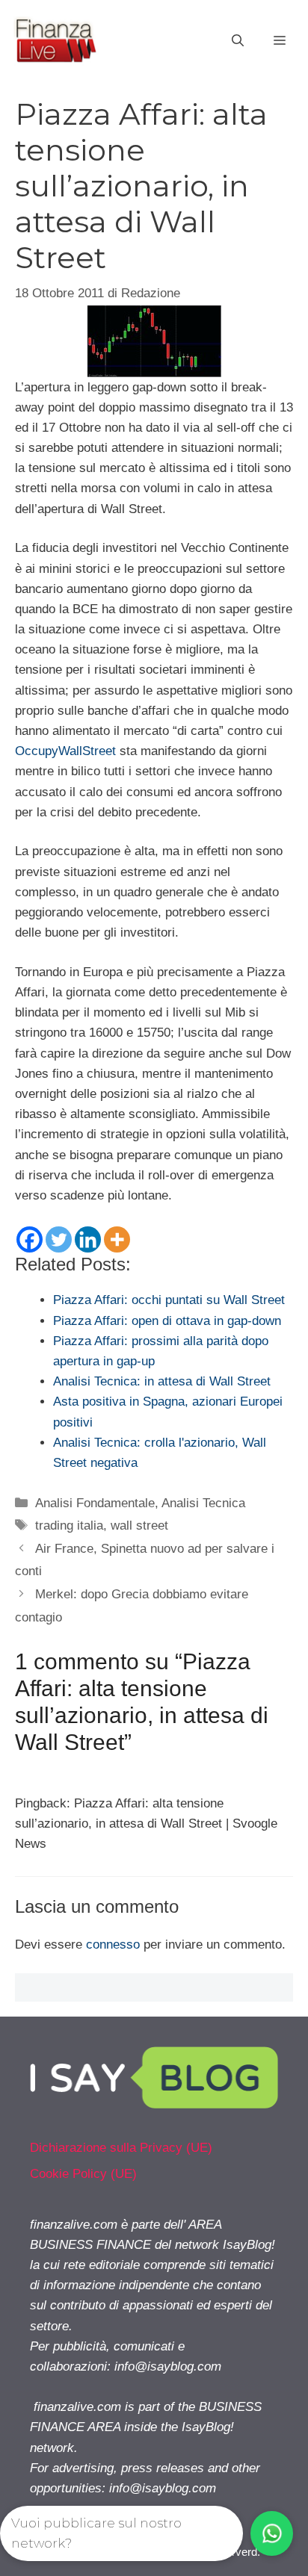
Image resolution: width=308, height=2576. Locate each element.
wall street (139, 1526)
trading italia (69, 1526)
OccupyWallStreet (65, 751)
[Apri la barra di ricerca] (238, 41)
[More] (117, 1239)
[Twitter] (59, 1239)
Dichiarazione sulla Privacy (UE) (121, 2148)
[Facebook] (30, 1239)
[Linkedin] (88, 1239)
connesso (113, 1945)
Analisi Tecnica (203, 1503)
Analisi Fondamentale (95, 1503)
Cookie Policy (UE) (83, 2174)
